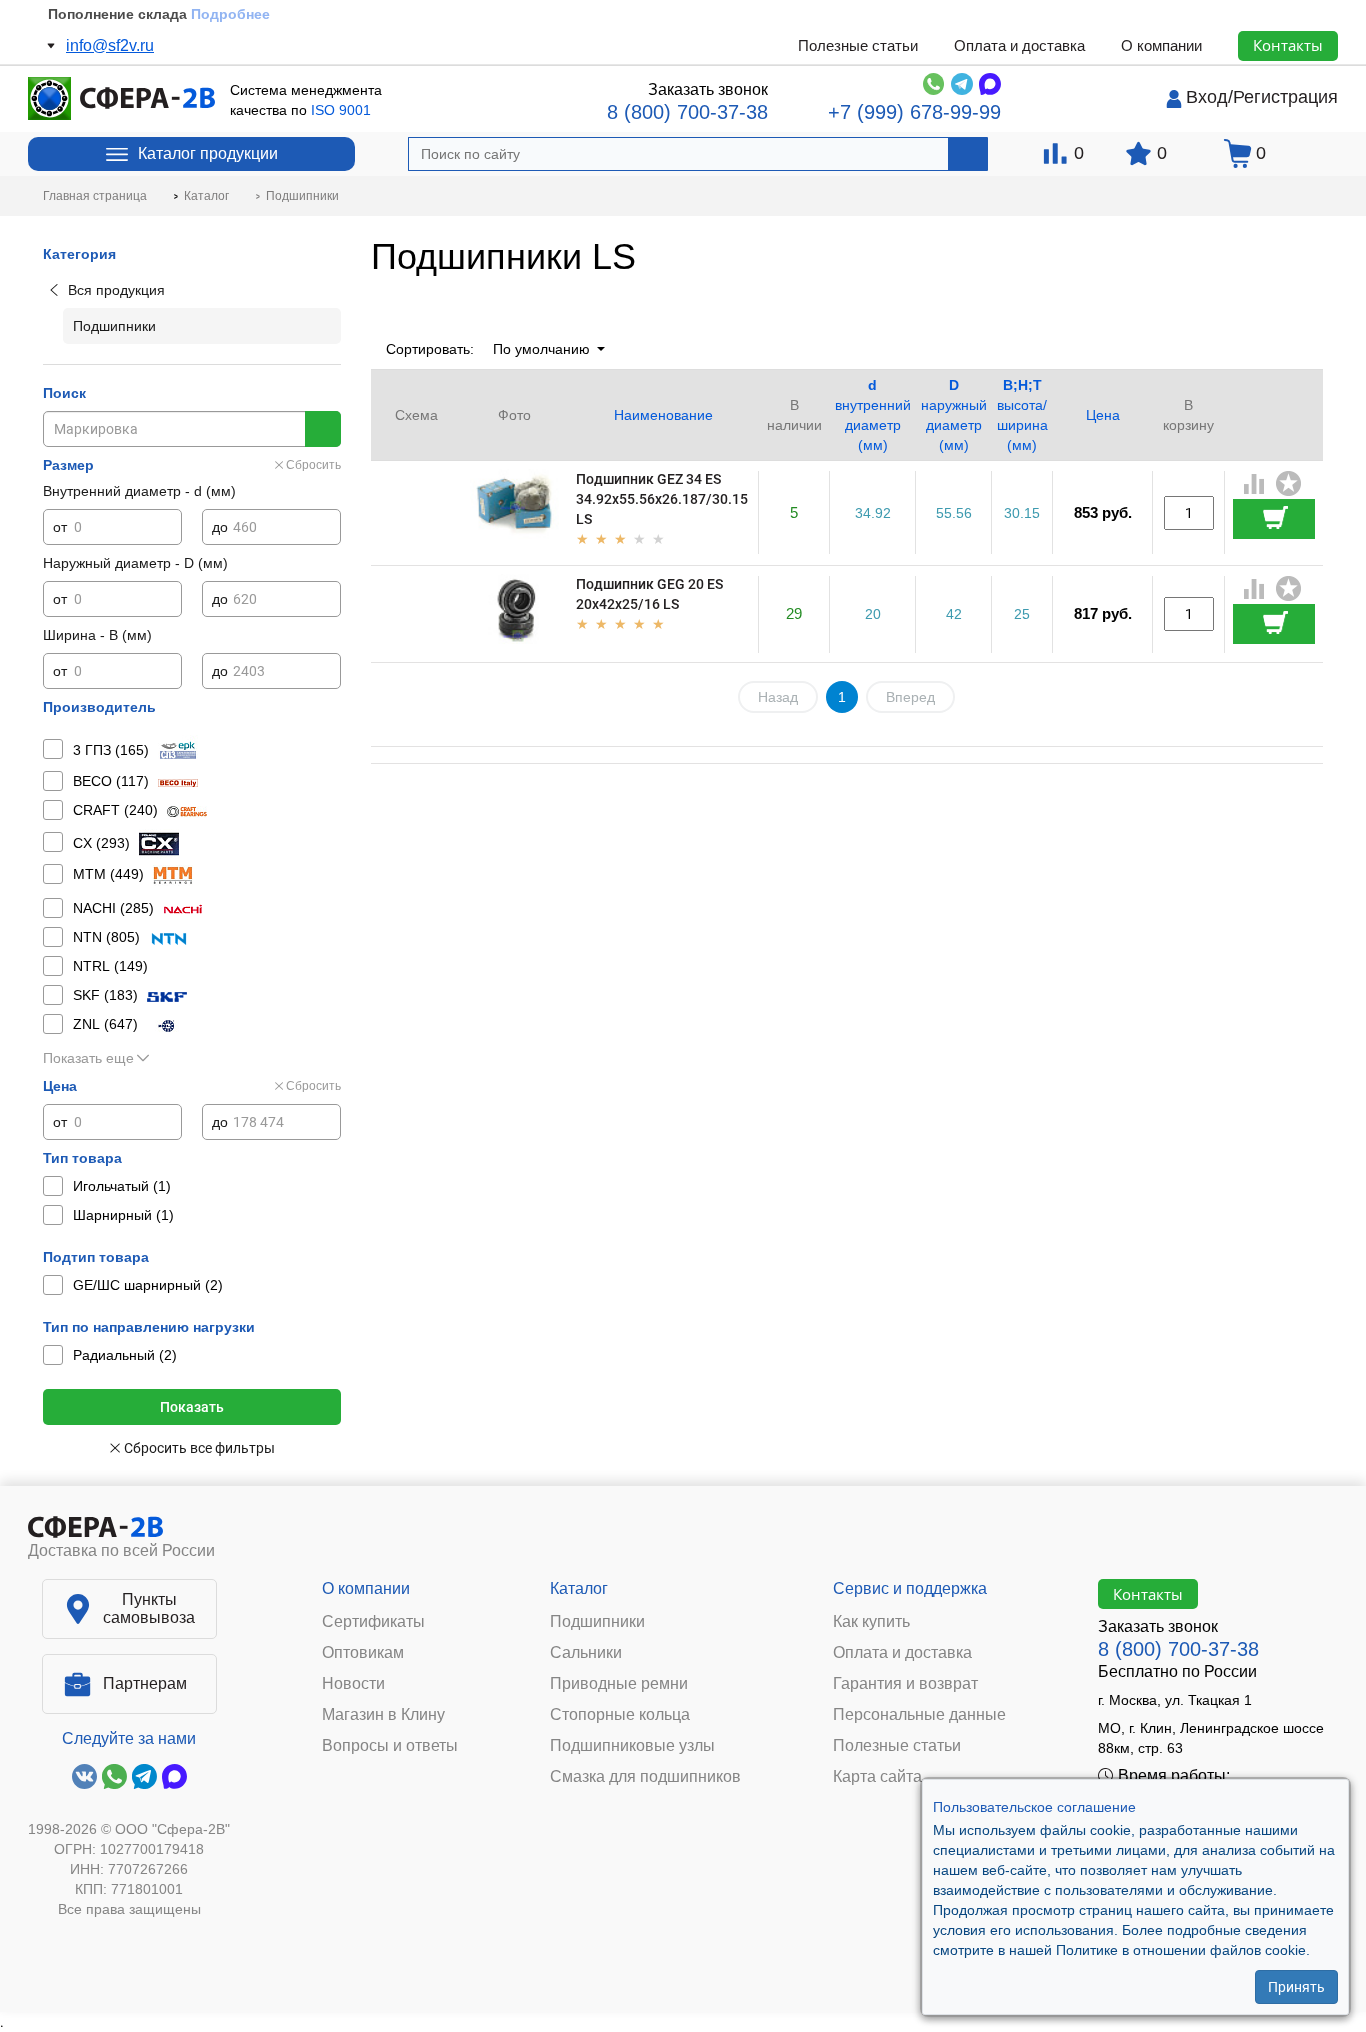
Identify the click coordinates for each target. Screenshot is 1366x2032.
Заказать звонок (708, 89)
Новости (353, 1684)
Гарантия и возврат (905, 1684)
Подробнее (230, 14)
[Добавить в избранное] (1289, 484)
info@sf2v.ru (110, 45)
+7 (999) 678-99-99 (914, 112)
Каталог (579, 1588)
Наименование (663, 415)
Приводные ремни (619, 1684)
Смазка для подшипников (645, 1777)
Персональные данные (919, 1715)
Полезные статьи (858, 45)
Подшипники (597, 1622)
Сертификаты (373, 1622)
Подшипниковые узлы (632, 1746)
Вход (1207, 97)
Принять (1296, 1987)
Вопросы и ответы (390, 1746)
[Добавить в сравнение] (1255, 486)
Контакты (1288, 45)
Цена (1103, 415)
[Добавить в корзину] (1274, 519)
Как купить (871, 1622)
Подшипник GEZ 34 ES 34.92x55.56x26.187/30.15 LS (662, 499)
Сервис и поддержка (910, 1588)
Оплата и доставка (1019, 45)
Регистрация (1285, 97)
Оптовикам (363, 1653)
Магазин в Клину (383, 1715)
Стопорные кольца (620, 1715)
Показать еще (88, 1058)
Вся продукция (116, 290)
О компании (1161, 45)
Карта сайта (877, 1777)
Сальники (586, 1653)
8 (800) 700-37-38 (687, 112)
